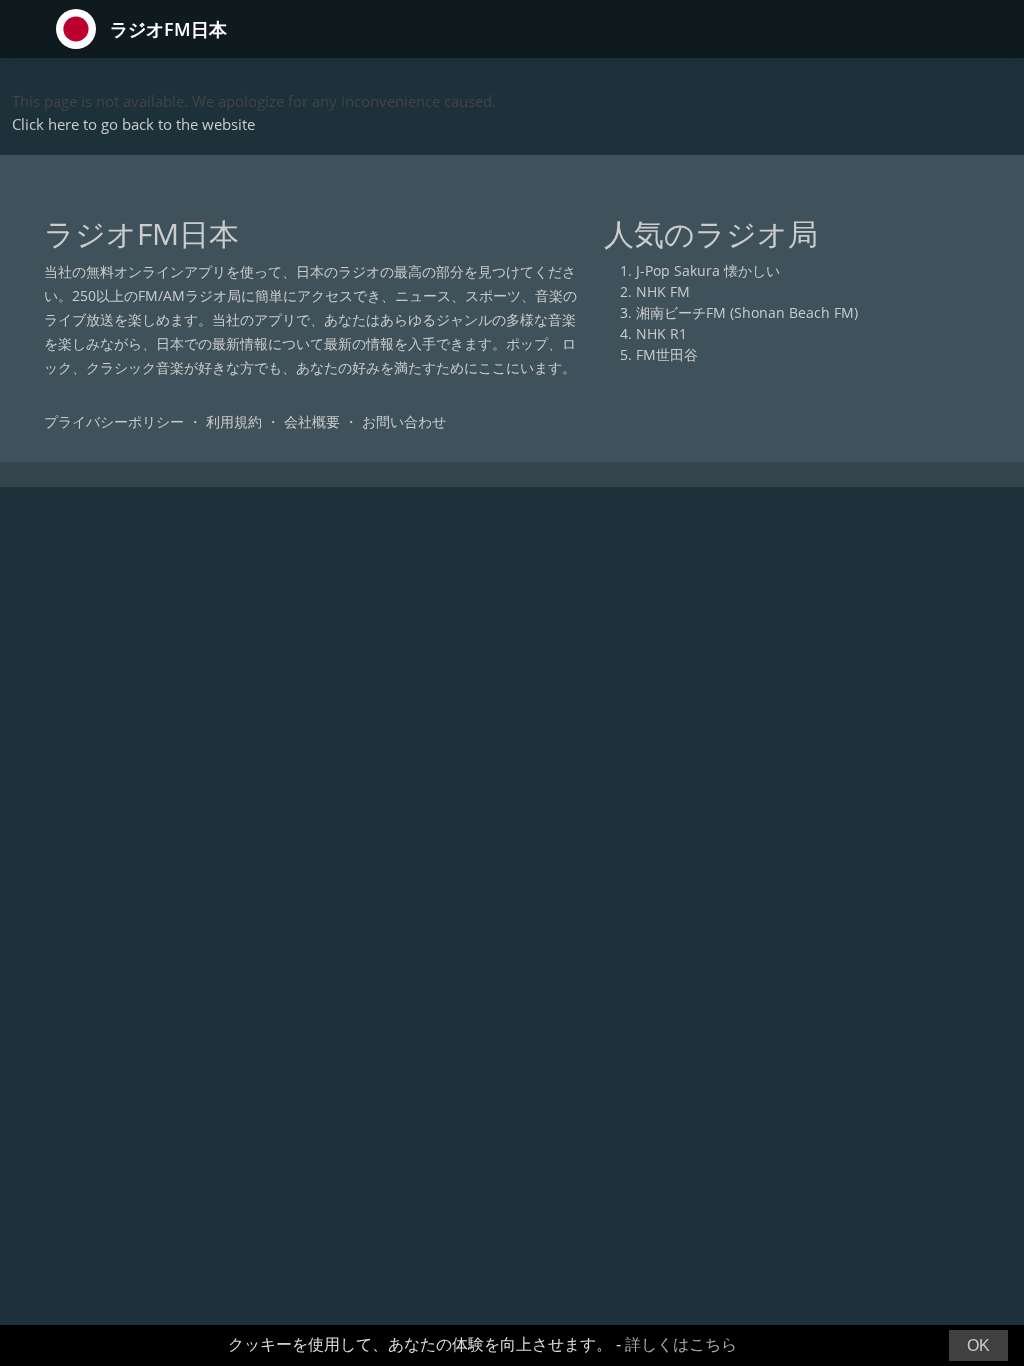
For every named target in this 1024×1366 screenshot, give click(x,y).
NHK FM (663, 291)
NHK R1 (661, 333)
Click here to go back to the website (133, 124)
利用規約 (234, 421)
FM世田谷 (667, 354)
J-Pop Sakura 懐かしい (708, 270)
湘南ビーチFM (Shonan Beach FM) (747, 312)
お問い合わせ (404, 421)
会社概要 (312, 421)
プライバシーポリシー (114, 421)
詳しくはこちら (681, 1344)
